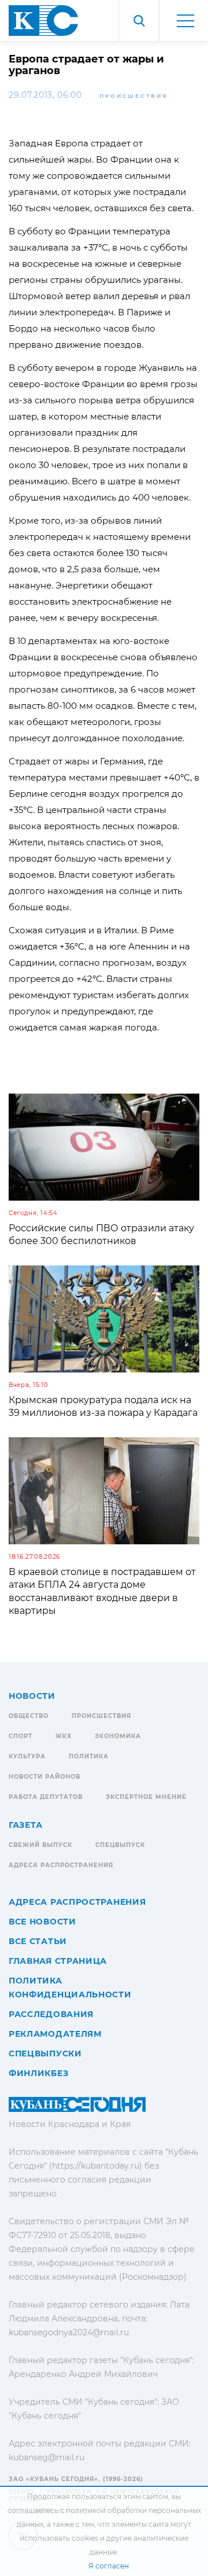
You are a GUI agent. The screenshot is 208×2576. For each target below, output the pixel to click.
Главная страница (58, 1961)
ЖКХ (64, 1736)
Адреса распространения (61, 1865)
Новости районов (44, 1777)
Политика (89, 1756)
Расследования (51, 2014)
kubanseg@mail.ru (47, 2457)
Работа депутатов (46, 1797)
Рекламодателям (55, 2034)
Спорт (21, 1736)
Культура (27, 1756)
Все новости (42, 1922)
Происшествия (133, 96)
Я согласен (109, 2566)
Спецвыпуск (120, 1845)
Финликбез (38, 2073)
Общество (29, 1716)
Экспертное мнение (146, 1797)
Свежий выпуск (40, 1845)
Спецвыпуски (45, 2054)
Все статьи (38, 1941)
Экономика (118, 1736)
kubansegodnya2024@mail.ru (69, 2332)
